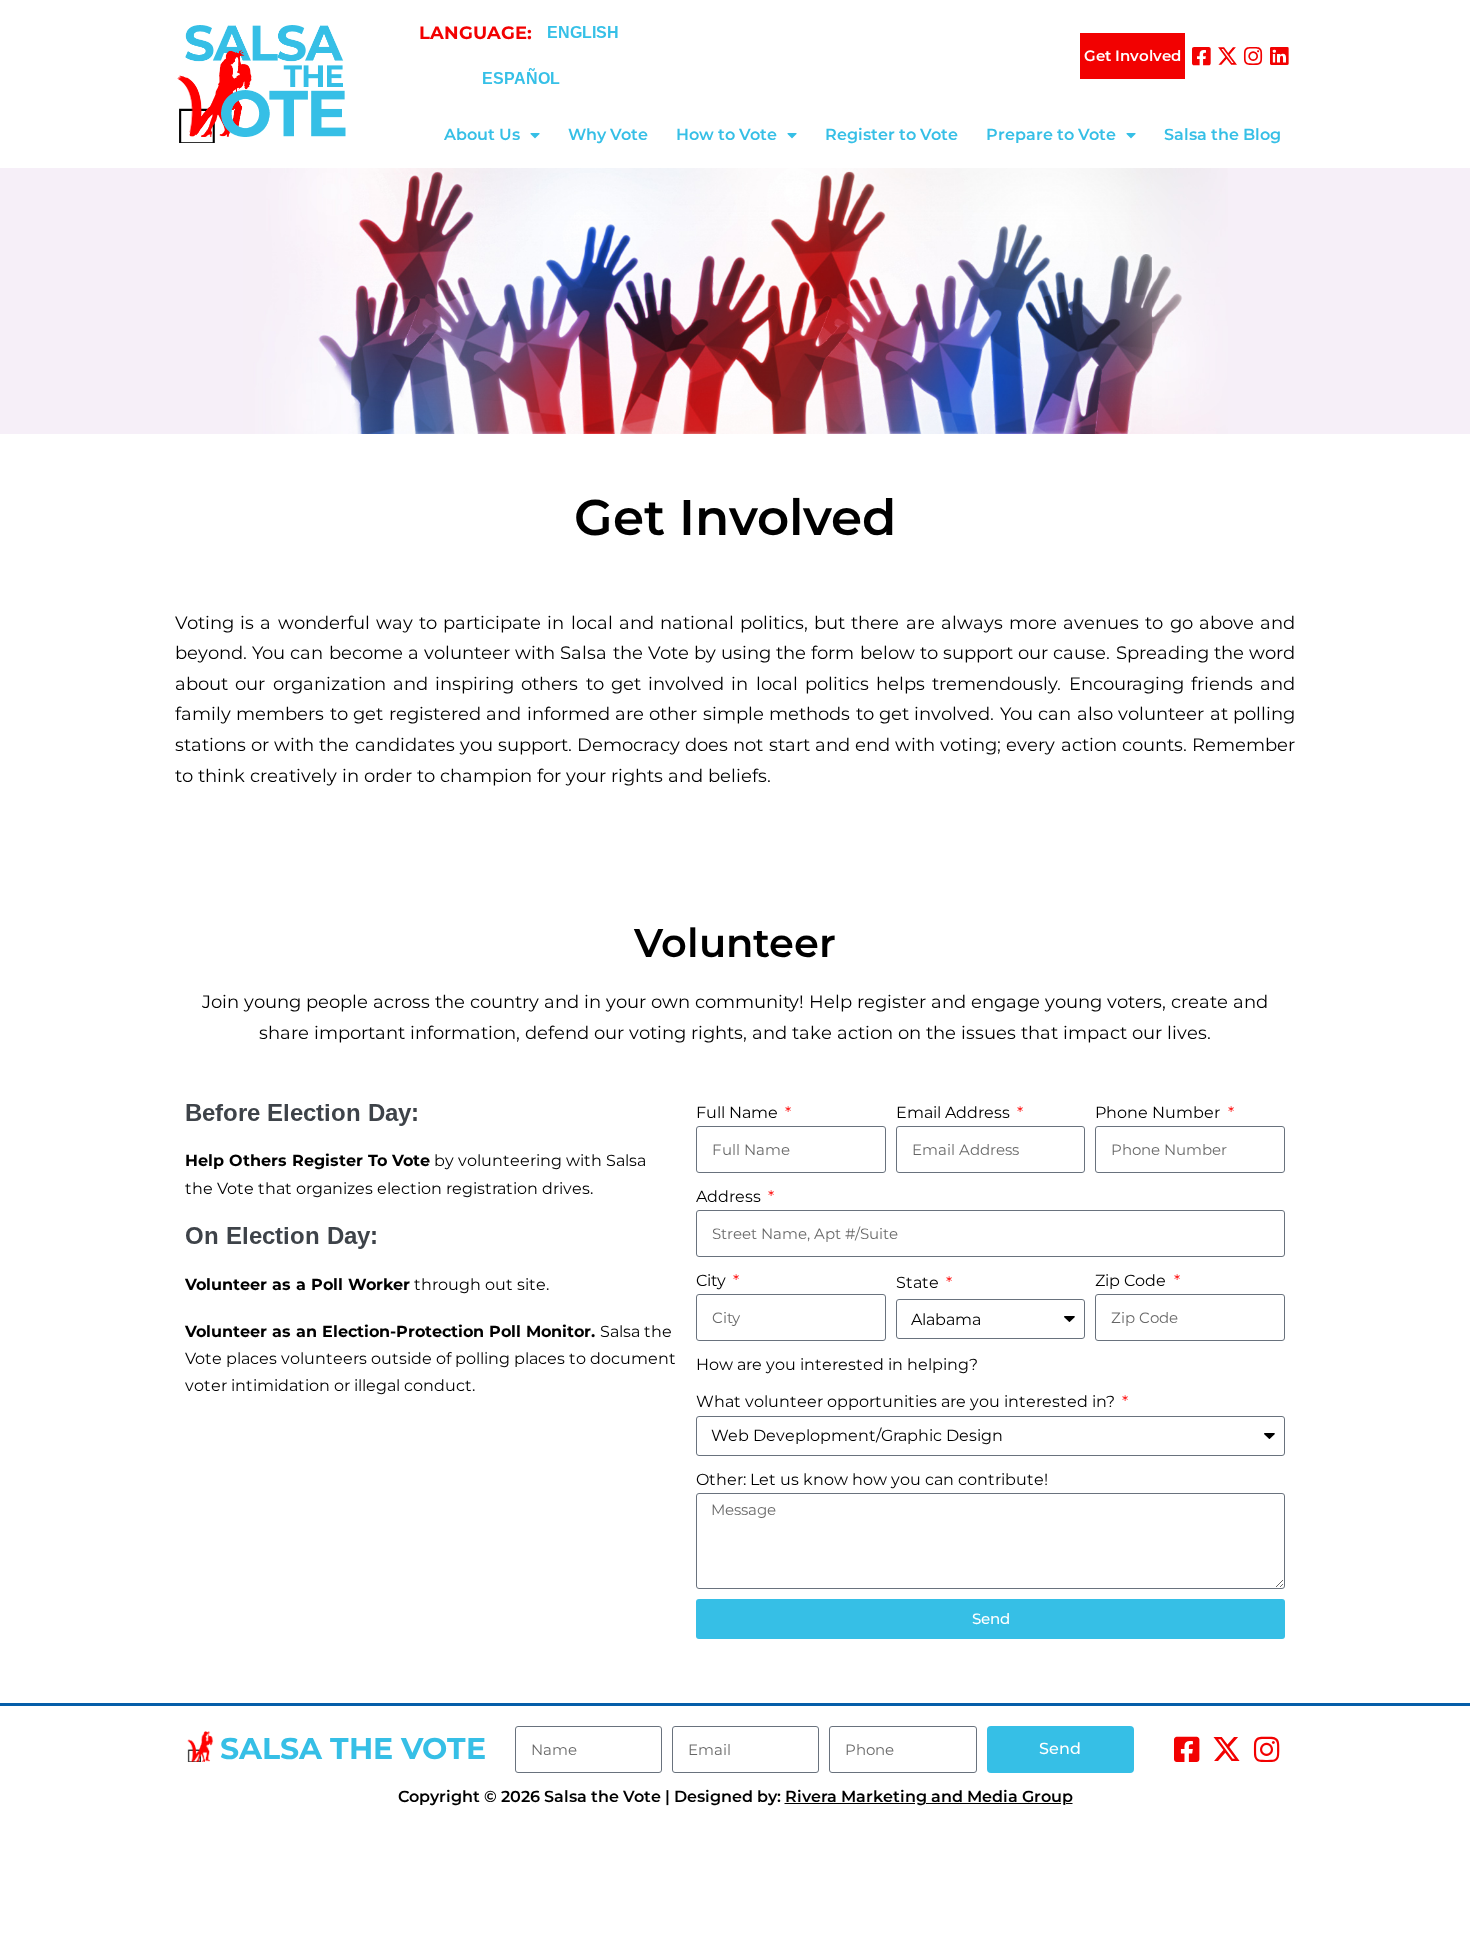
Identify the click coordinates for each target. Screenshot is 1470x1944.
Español (521, 78)
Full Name (739, 1112)
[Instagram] (1253, 56)
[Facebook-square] (1201, 56)
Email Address (955, 1112)
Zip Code (1132, 1280)
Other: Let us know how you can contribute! (872, 1479)
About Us (482, 134)
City (713, 1280)
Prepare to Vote (1051, 134)
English (583, 32)
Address (730, 1196)
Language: (475, 33)
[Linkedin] (1279, 56)
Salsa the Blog (1222, 134)
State (919, 1282)
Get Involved (1132, 55)
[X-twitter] (1227, 56)
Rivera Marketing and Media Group (929, 1796)
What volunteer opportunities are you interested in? (907, 1401)
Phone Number (1159, 1112)
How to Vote (726, 134)
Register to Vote (891, 134)
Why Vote (608, 134)
